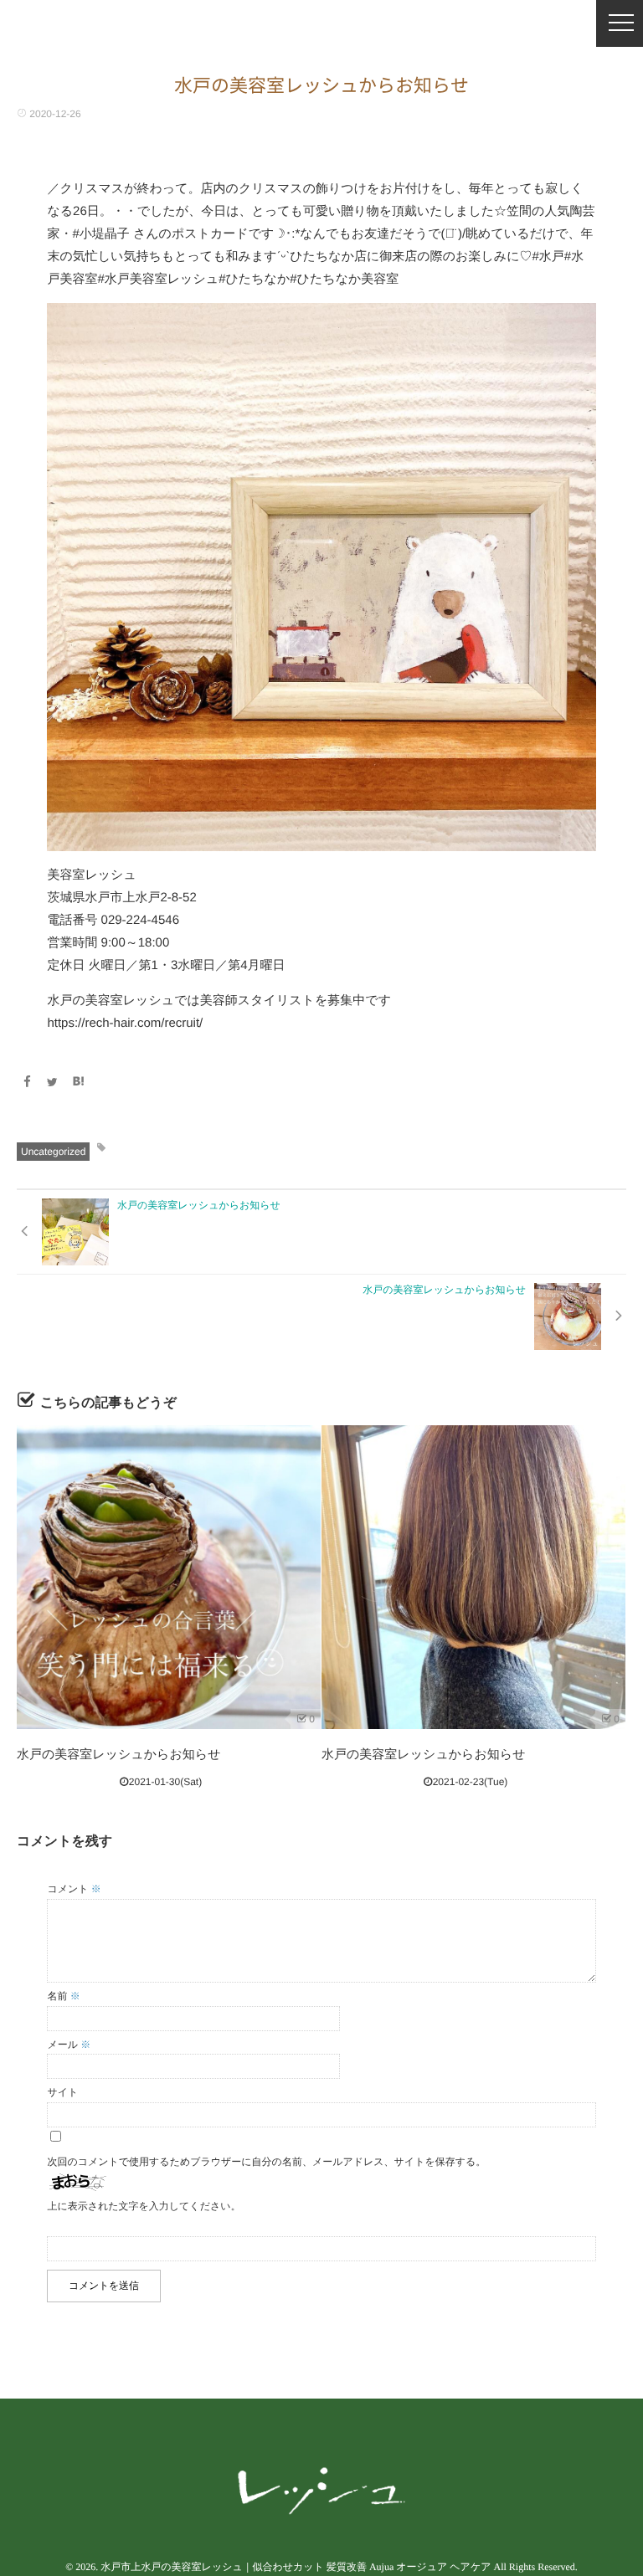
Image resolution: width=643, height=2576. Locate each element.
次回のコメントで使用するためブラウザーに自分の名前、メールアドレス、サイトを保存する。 (266, 2162)
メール (69, 2045)
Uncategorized (53, 1152)
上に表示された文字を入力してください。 (144, 2206)
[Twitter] (53, 1082)
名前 (63, 1996)
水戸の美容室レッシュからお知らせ (119, 1755)
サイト (62, 2092)
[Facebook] (27, 1082)
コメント (74, 1889)
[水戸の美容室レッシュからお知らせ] (169, 1577)
